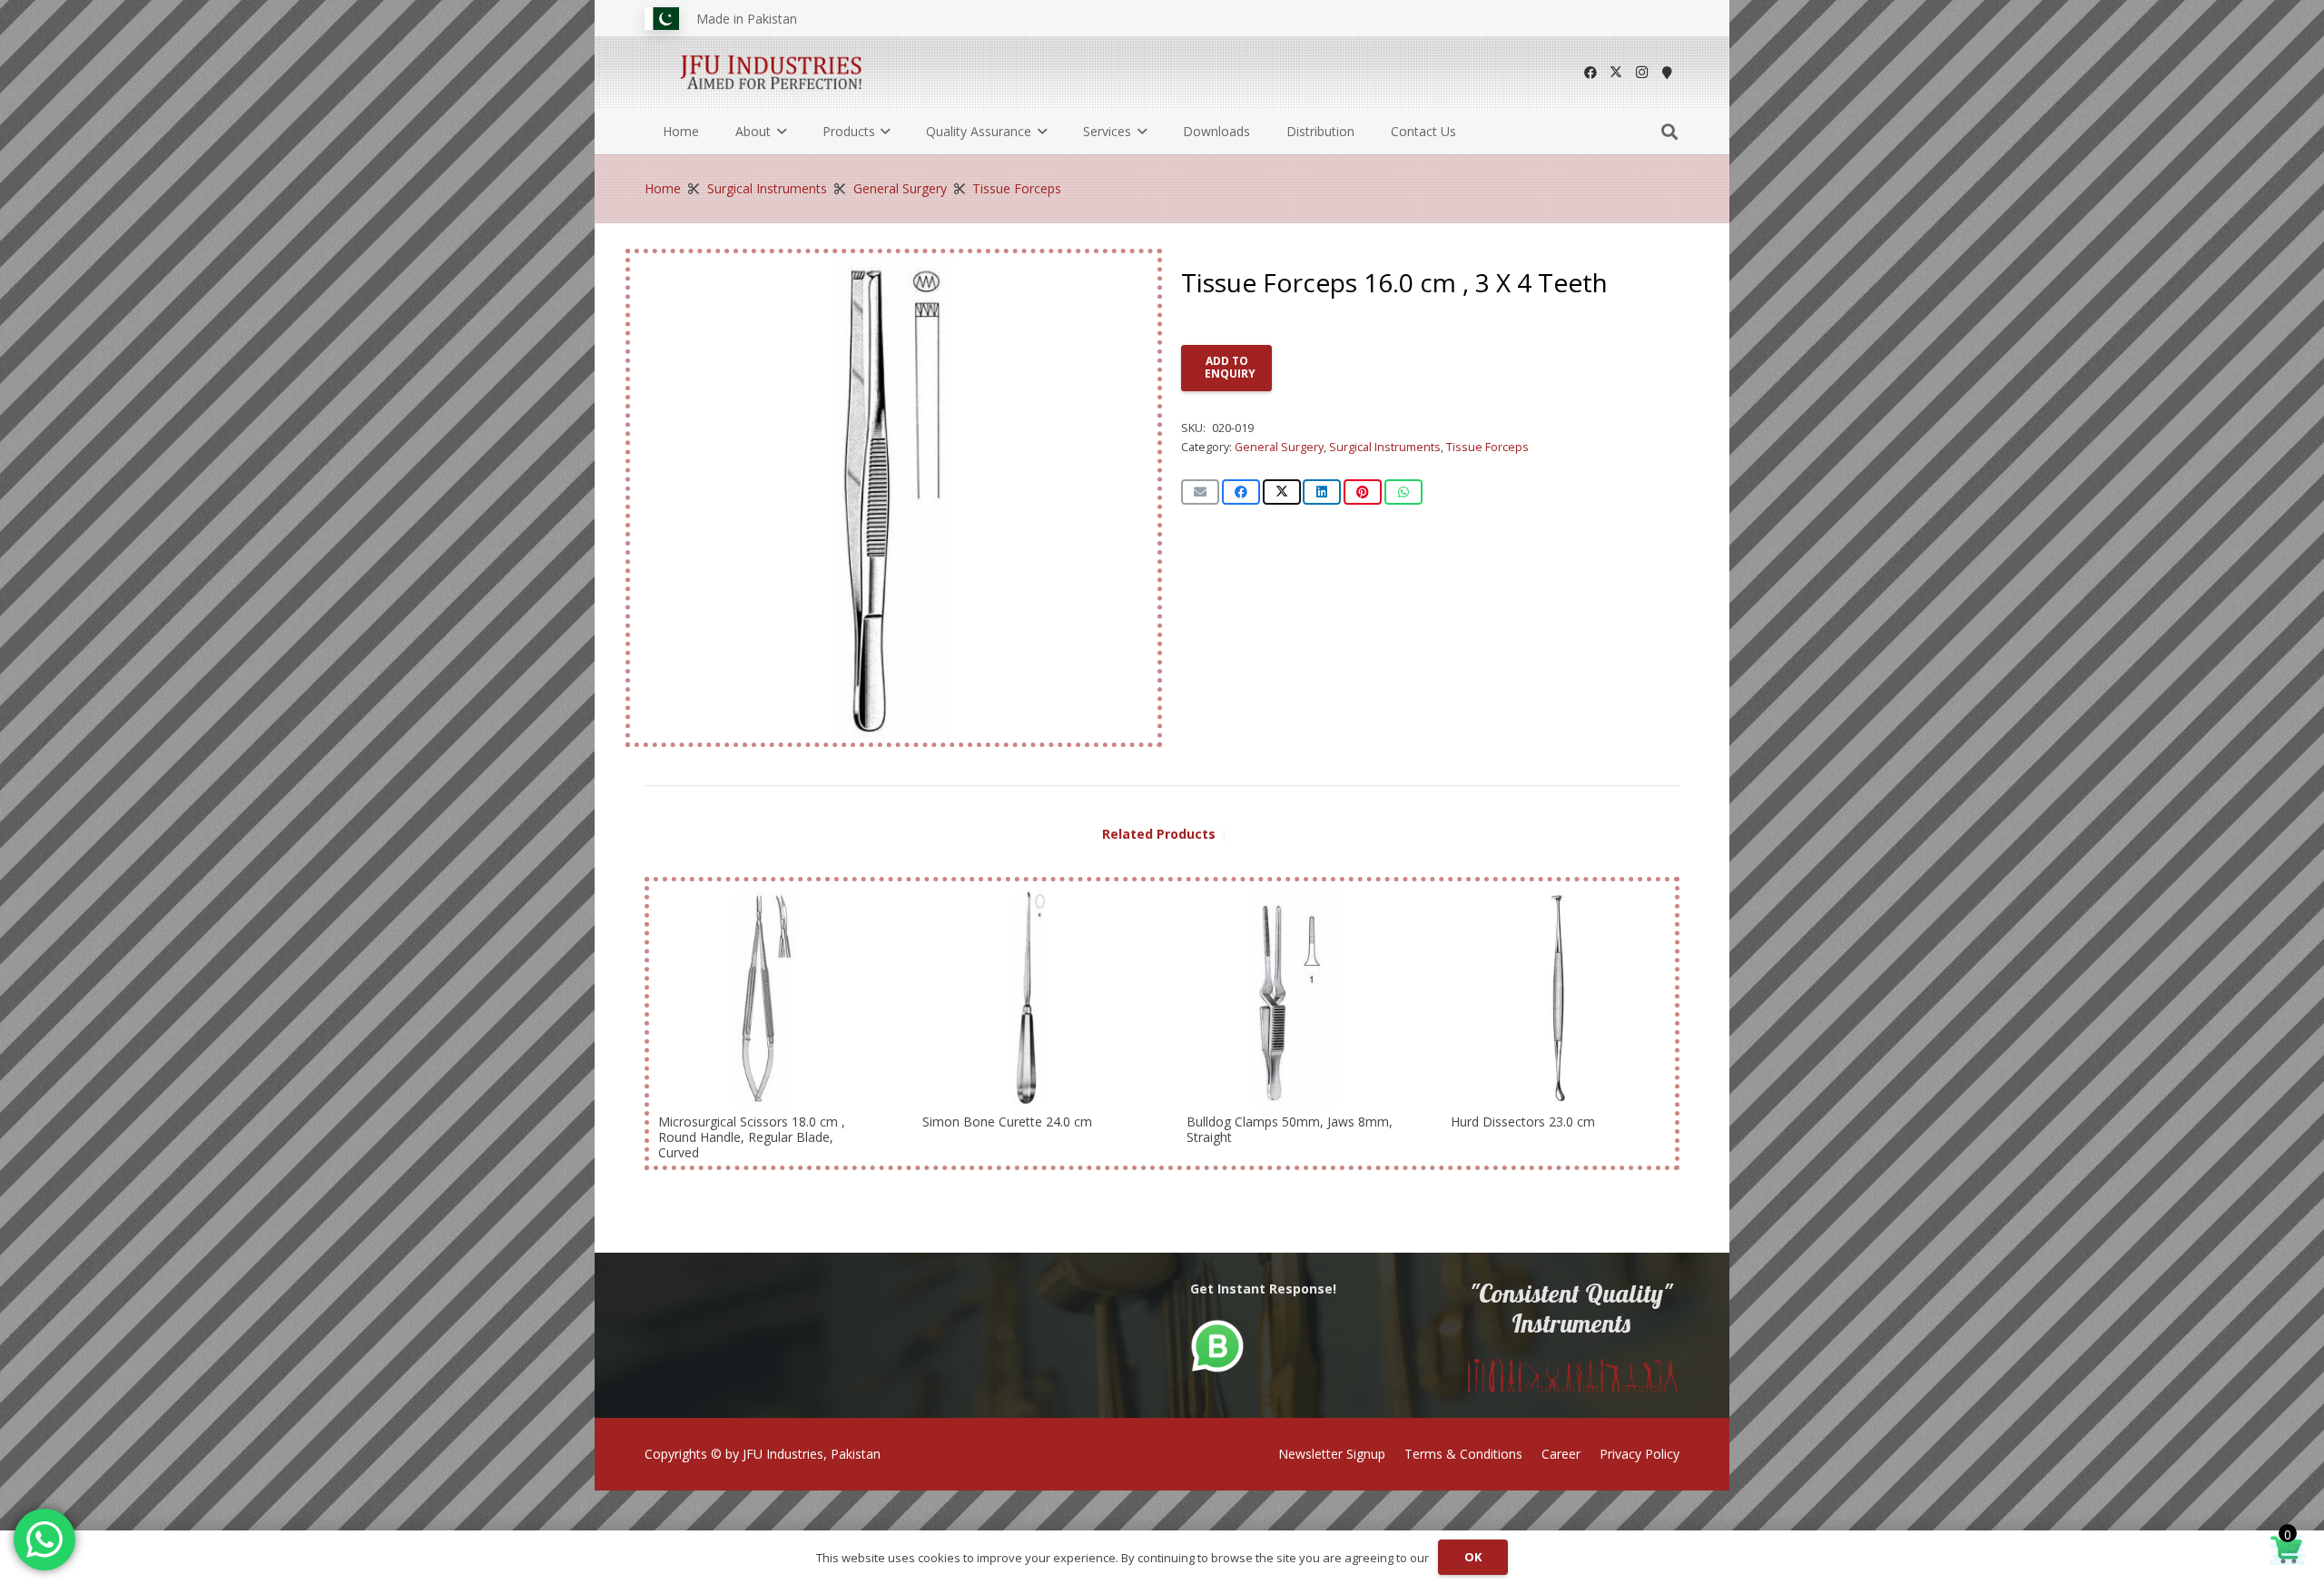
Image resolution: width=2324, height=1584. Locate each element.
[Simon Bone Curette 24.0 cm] (1030, 998)
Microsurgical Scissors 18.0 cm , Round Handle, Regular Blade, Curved (752, 1137)
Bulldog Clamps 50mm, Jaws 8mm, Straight (1290, 1129)
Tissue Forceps (1017, 188)
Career (1561, 1454)
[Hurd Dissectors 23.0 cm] (1558, 998)
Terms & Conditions (1463, 1454)
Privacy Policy (1640, 1454)
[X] (1616, 73)
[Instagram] (1641, 73)
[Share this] (1241, 492)
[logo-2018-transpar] (772, 73)
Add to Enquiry (1230, 367)
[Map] (1667, 73)
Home (663, 188)
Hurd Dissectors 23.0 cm (1523, 1122)
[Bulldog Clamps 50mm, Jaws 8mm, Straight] (1294, 998)
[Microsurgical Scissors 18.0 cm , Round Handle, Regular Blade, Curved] (766, 998)
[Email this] (1200, 492)
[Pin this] (1363, 492)
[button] (778, 132)
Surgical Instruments (767, 188)
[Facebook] (1590, 73)
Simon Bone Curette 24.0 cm (1007, 1122)
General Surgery (900, 188)
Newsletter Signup (1332, 1454)
